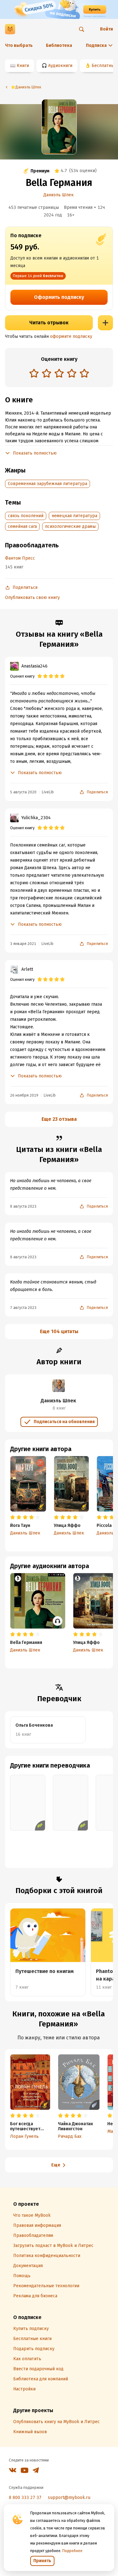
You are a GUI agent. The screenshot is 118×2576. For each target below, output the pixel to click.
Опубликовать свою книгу (32, 598)
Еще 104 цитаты (59, 1331)
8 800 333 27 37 (25, 2498)
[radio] (34, 373)
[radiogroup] (59, 374)
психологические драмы (70, 526)
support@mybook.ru (69, 2498)
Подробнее (72, 2551)
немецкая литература (74, 516)
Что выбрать (19, 45)
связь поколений (26, 516)
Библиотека (59, 45)
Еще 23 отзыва (59, 1119)
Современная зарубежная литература (48, 484)
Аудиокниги (60, 66)
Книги (23, 66)
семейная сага (22, 526)
